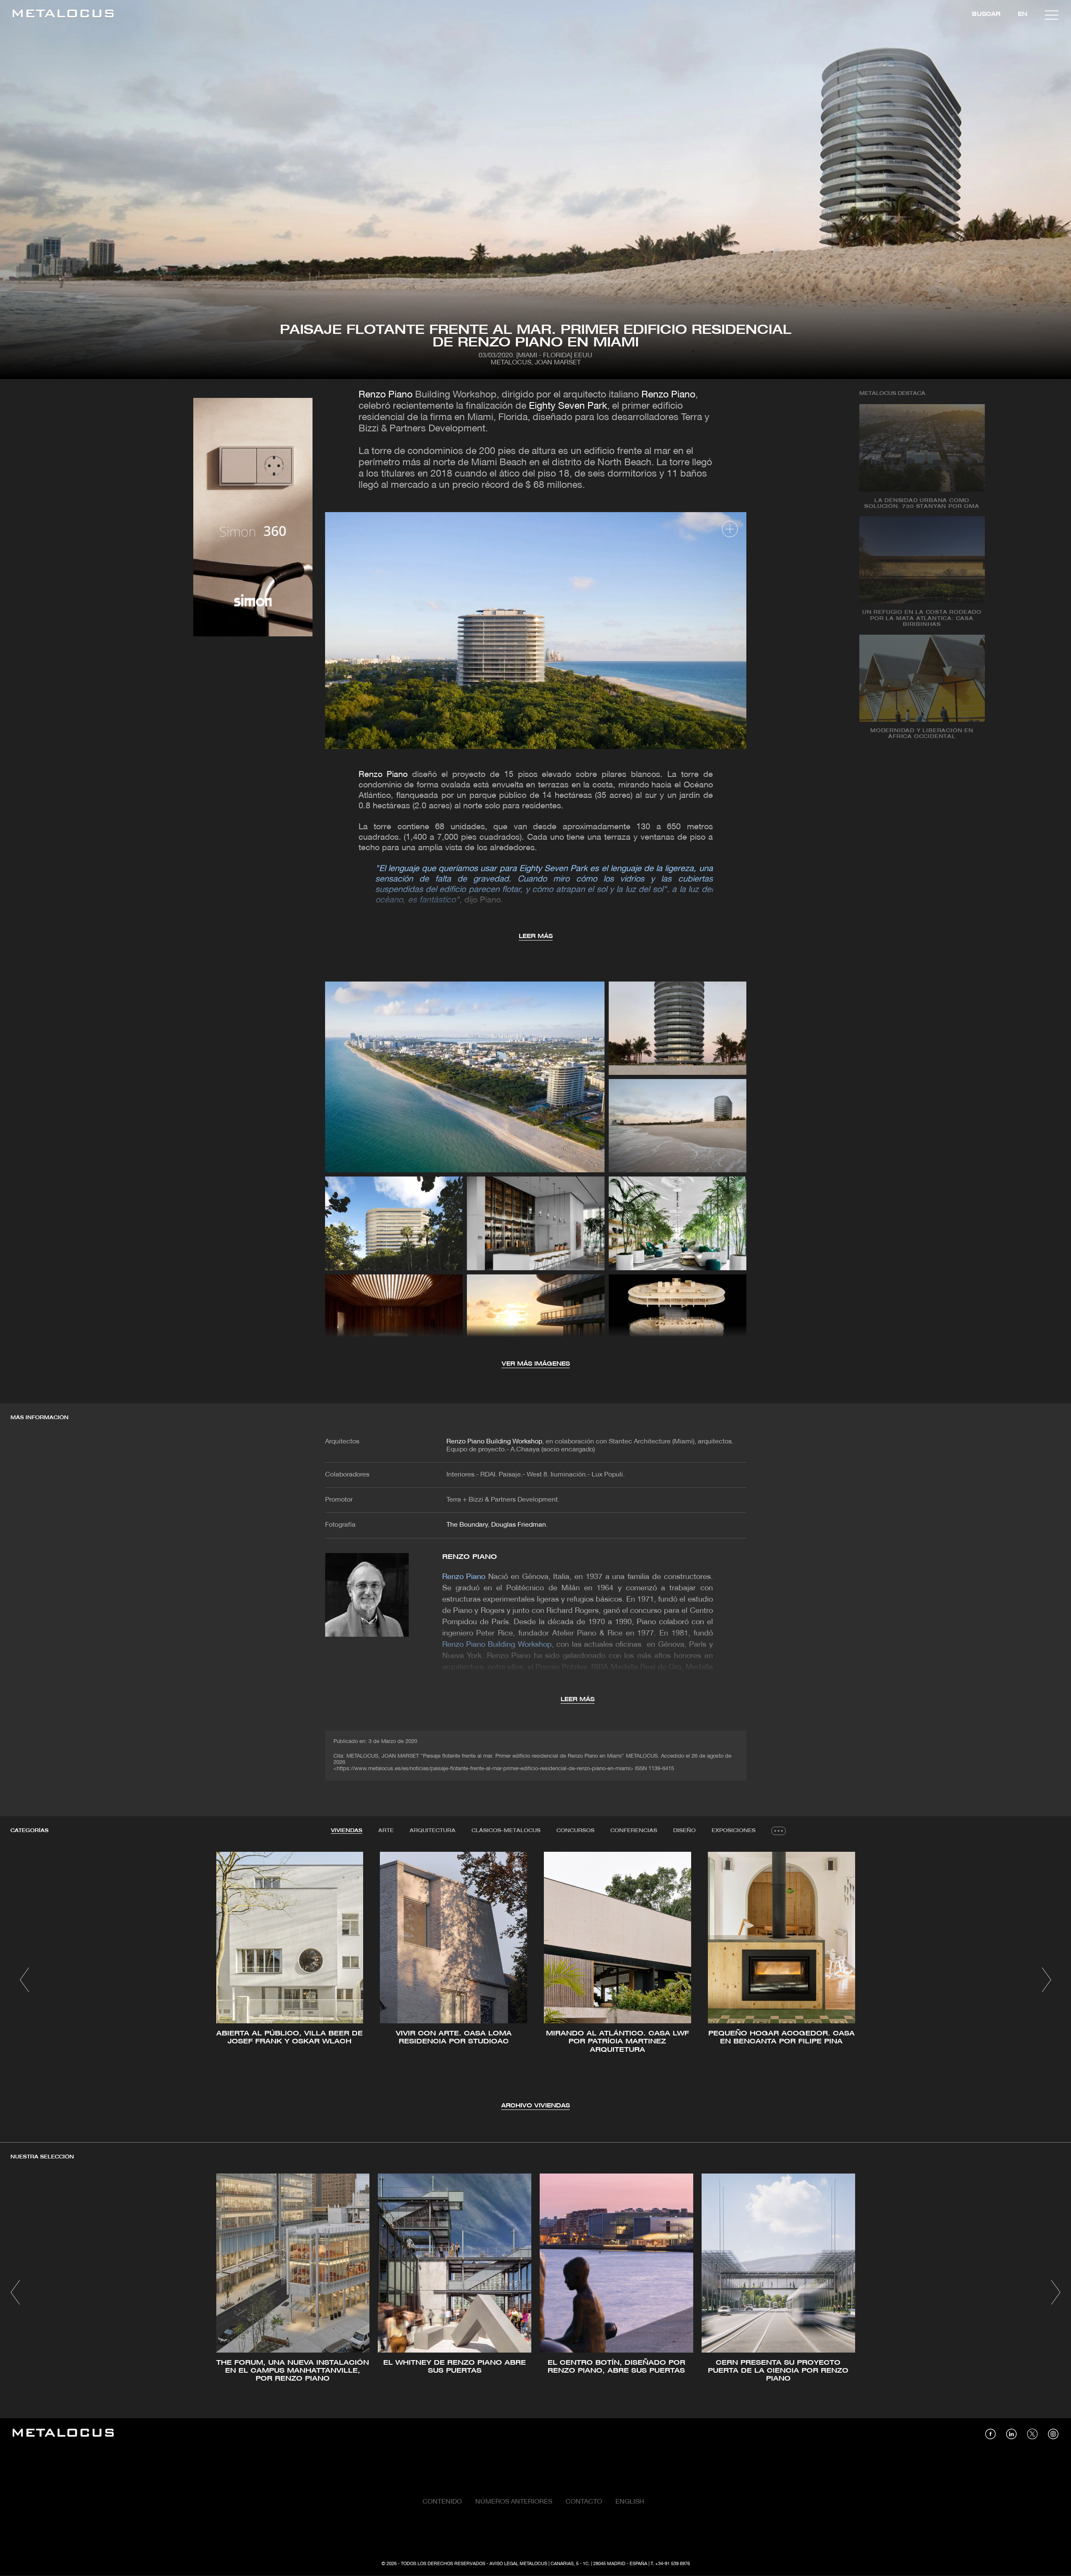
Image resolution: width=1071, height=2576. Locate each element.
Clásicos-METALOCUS (506, 1831)
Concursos (575, 1831)
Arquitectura (433, 1831)
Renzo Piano (386, 395)
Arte (386, 1831)
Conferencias (634, 1831)
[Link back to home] (63, 15)
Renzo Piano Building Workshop (494, 1442)
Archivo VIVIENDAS (535, 2106)
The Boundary (467, 1525)
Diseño (684, 1831)
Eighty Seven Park (568, 406)
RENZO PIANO (470, 1557)
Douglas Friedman (519, 1525)
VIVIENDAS (347, 1831)
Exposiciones (734, 1831)
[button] (24, 1980)
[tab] (347, 1831)
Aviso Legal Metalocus (518, 2564)
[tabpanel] (535, 1981)
